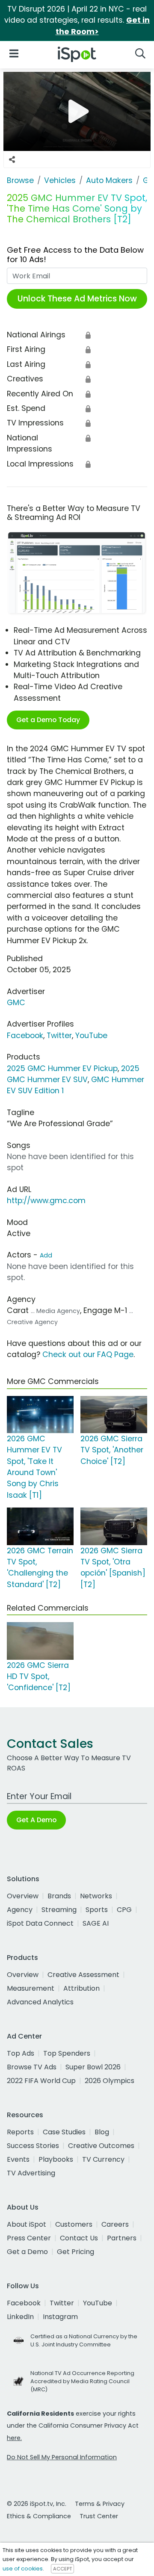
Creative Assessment (83, 1975)
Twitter (59, 1036)
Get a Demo (27, 2252)
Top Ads (21, 2053)
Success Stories (33, 2146)
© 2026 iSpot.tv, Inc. (37, 2504)
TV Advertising (31, 2173)
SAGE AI (96, 1923)
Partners (122, 2238)
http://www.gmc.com (46, 1201)
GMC (16, 1003)
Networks (96, 1896)
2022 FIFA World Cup (41, 2081)
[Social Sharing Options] (12, 159)
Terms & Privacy (100, 2504)
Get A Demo (36, 1820)
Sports (97, 1910)
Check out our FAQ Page (88, 1354)
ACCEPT (62, 2569)
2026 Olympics (110, 2081)
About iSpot (27, 2224)
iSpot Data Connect (40, 1923)
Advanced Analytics (40, 2002)
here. (14, 2438)
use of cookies (23, 2569)
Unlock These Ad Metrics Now (77, 299)
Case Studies (64, 2132)
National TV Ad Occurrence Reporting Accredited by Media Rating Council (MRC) (82, 2381)
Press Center (29, 2238)
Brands (59, 1896)
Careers (115, 2224)
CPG (124, 1910)
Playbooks (56, 2159)
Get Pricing (76, 2252)
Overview (23, 1896)
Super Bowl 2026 (93, 2067)
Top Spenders (67, 2053)
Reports (20, 2132)
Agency (20, 1910)
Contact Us (79, 2238)
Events (18, 2159)
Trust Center (99, 2516)
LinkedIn (20, 2317)
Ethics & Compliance (39, 2516)
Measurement (31, 1988)
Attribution (81, 1988)
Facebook (25, 1036)
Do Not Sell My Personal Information (62, 2457)
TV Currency (103, 2159)
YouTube (91, 1036)
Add (46, 1255)
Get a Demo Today (48, 720)
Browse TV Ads (32, 2067)
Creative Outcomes (101, 2146)
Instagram (60, 2317)
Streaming (59, 1910)
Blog (102, 2132)
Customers (74, 2224)
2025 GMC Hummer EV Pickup (62, 1068)
